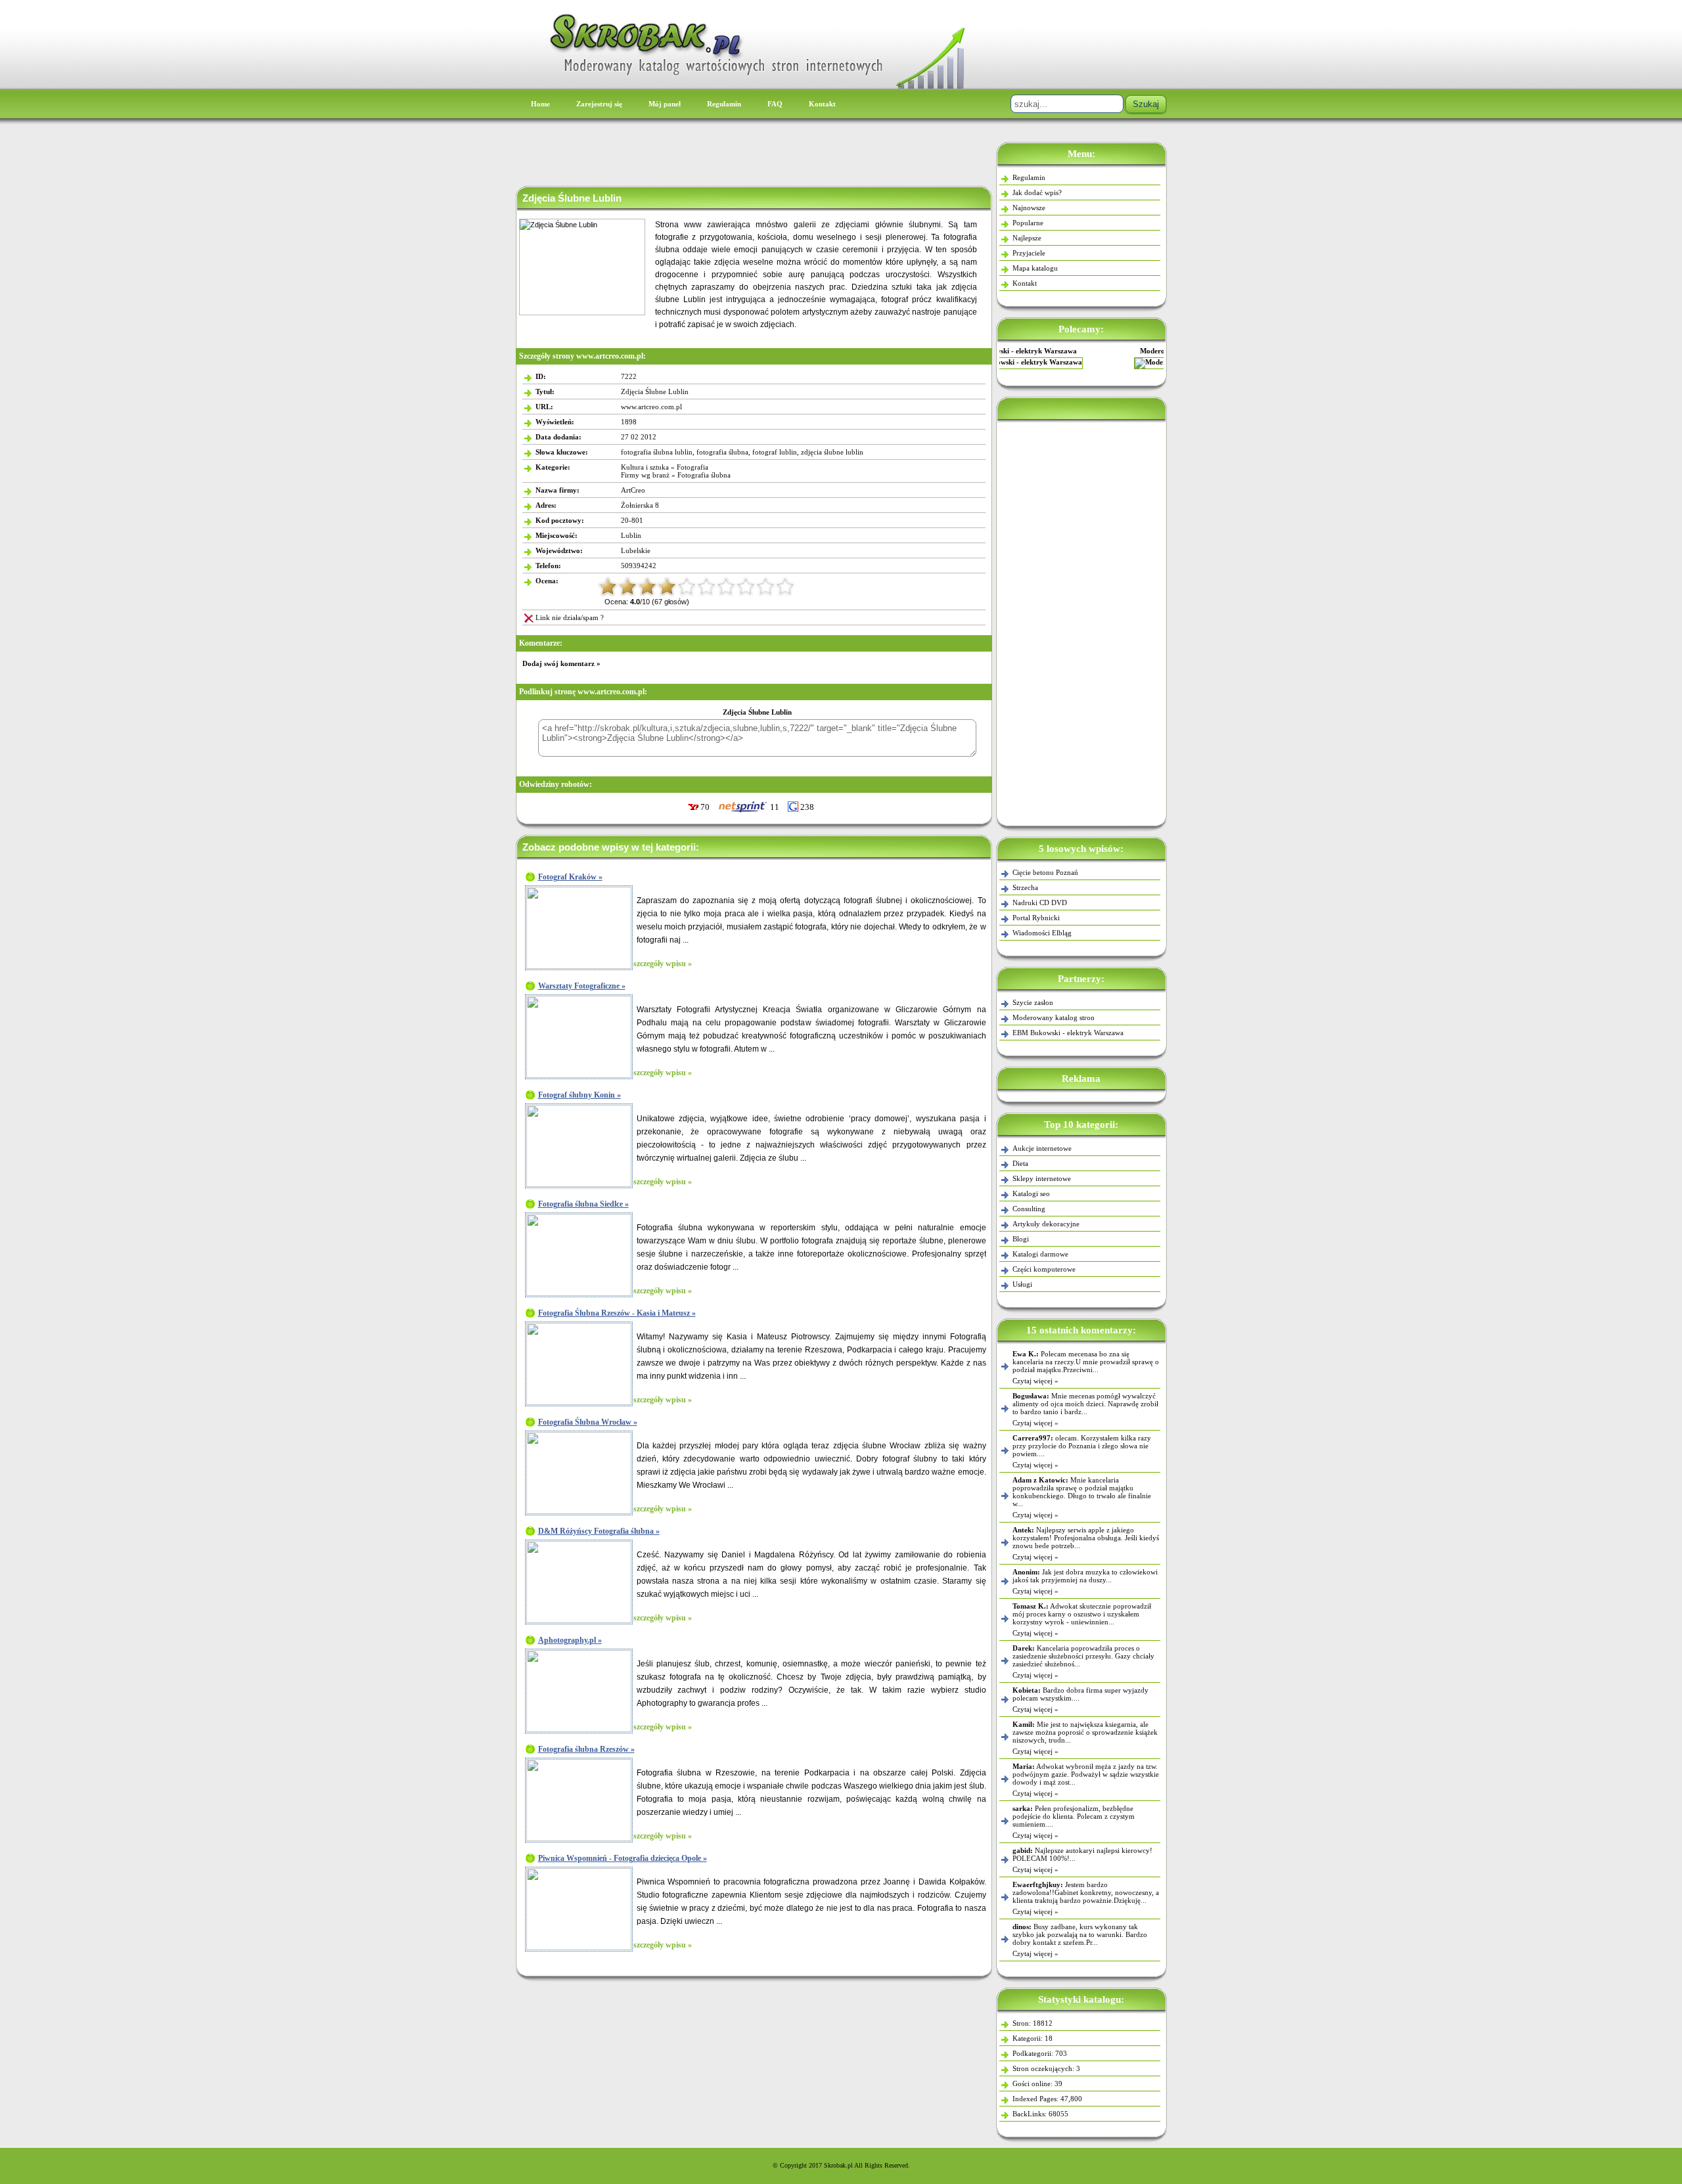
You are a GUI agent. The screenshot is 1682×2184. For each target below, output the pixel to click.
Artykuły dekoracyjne (1046, 1224)
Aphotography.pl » (570, 1640)
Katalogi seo (1031, 1193)
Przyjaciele (1029, 253)
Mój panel (665, 104)
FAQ (775, 104)
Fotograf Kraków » (570, 877)
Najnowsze (1029, 208)
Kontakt (822, 104)
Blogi (1021, 1239)
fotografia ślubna (722, 452)
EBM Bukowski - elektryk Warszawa (1068, 1033)
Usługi (1022, 1284)
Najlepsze (1027, 238)
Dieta (1020, 1163)
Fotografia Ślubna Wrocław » (588, 1422)
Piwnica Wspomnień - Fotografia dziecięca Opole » (623, 1858)
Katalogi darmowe (1040, 1254)
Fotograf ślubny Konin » (580, 1095)
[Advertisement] (1081, 620)
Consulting (1029, 1209)
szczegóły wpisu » (663, 964)
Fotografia (693, 467)
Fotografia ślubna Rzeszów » (586, 1749)
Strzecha (1025, 887)
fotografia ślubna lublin (657, 452)
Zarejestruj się (599, 104)
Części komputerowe (1044, 1269)
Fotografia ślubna (704, 475)
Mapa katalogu (1035, 268)
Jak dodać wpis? (1037, 192)
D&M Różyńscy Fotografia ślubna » (599, 1531)
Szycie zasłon (1033, 1002)
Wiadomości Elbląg (1042, 933)
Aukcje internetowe (1042, 1148)
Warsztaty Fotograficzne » (582, 986)
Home (540, 104)
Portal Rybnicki (1036, 918)
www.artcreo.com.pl (651, 407)
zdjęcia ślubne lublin (832, 452)
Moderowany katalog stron (1081, 351)
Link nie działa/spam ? (570, 617)
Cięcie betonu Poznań (1045, 872)
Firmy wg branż (645, 475)
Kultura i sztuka (645, 467)
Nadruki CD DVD (1040, 903)
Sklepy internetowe (1042, 1178)
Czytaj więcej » (1035, 1381)
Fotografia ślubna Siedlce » (583, 1204)
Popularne (1028, 223)
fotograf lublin (775, 452)
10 (785, 587)
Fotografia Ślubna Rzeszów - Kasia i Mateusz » (617, 1313)
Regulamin (724, 104)
